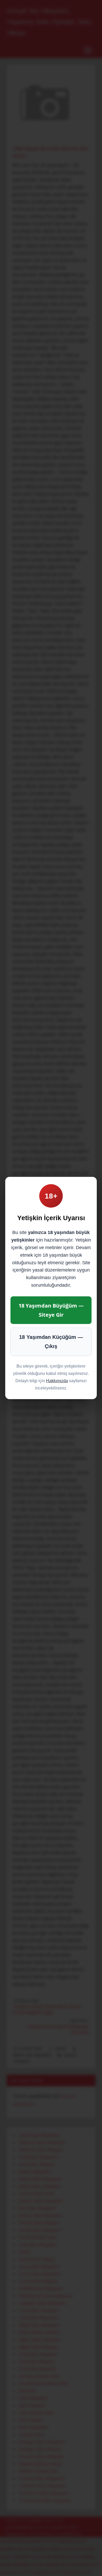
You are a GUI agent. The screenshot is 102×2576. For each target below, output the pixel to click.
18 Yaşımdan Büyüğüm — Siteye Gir (51, 1310)
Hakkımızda (57, 1381)
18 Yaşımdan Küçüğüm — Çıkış (51, 1342)
